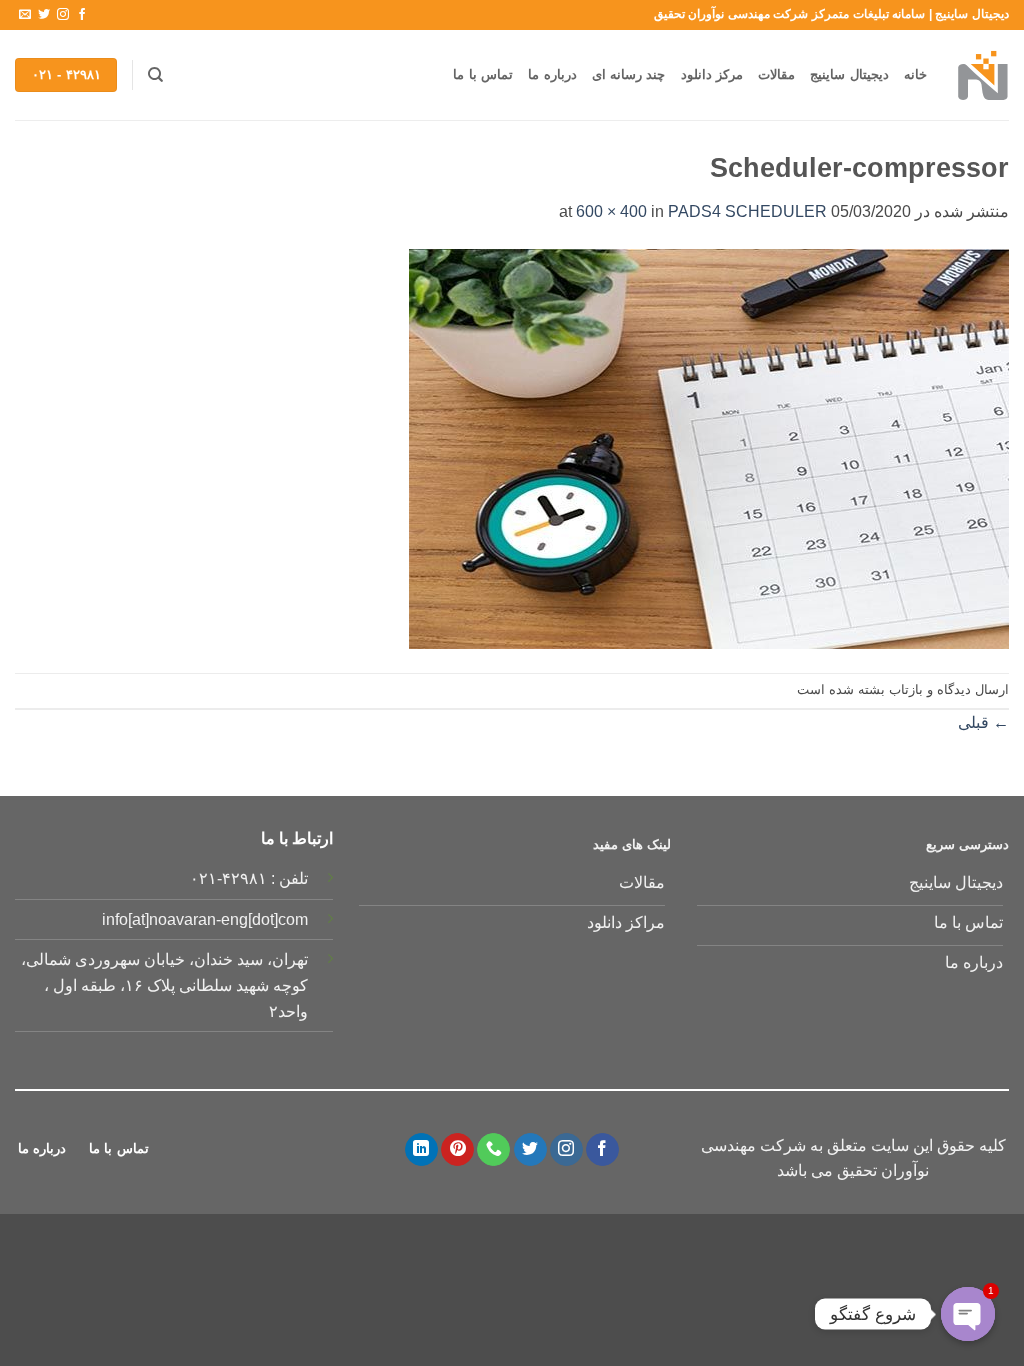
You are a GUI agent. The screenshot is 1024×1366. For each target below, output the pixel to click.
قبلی (983, 722)
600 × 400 (611, 211)
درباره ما (552, 74)
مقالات (776, 74)
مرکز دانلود (712, 74)
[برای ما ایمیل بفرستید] (25, 15)
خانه (915, 74)
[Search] (154, 75)
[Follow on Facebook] (82, 15)
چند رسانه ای (629, 74)
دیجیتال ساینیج (849, 74)
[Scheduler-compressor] (709, 447)
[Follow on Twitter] (44, 15)
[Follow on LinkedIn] (421, 1150)
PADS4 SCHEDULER (747, 211)
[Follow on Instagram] (63, 15)
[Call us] (493, 1150)
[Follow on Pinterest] (457, 1150)
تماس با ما (483, 74)
